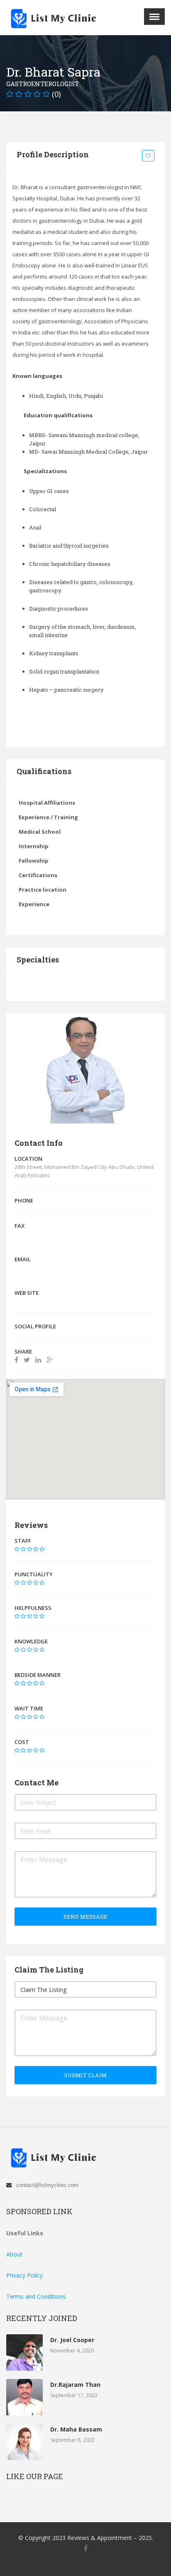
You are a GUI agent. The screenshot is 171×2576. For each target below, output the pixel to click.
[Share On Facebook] (16, 1360)
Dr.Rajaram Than (75, 2385)
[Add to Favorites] (149, 156)
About (14, 2254)
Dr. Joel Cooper (72, 2340)
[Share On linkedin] (38, 1360)
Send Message (85, 1917)
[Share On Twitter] (27, 1360)
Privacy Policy (24, 2275)
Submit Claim (85, 2075)
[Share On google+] (50, 1360)
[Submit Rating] (17, 1549)
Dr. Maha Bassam (76, 2429)
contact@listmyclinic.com (47, 2185)
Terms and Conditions (36, 2296)
